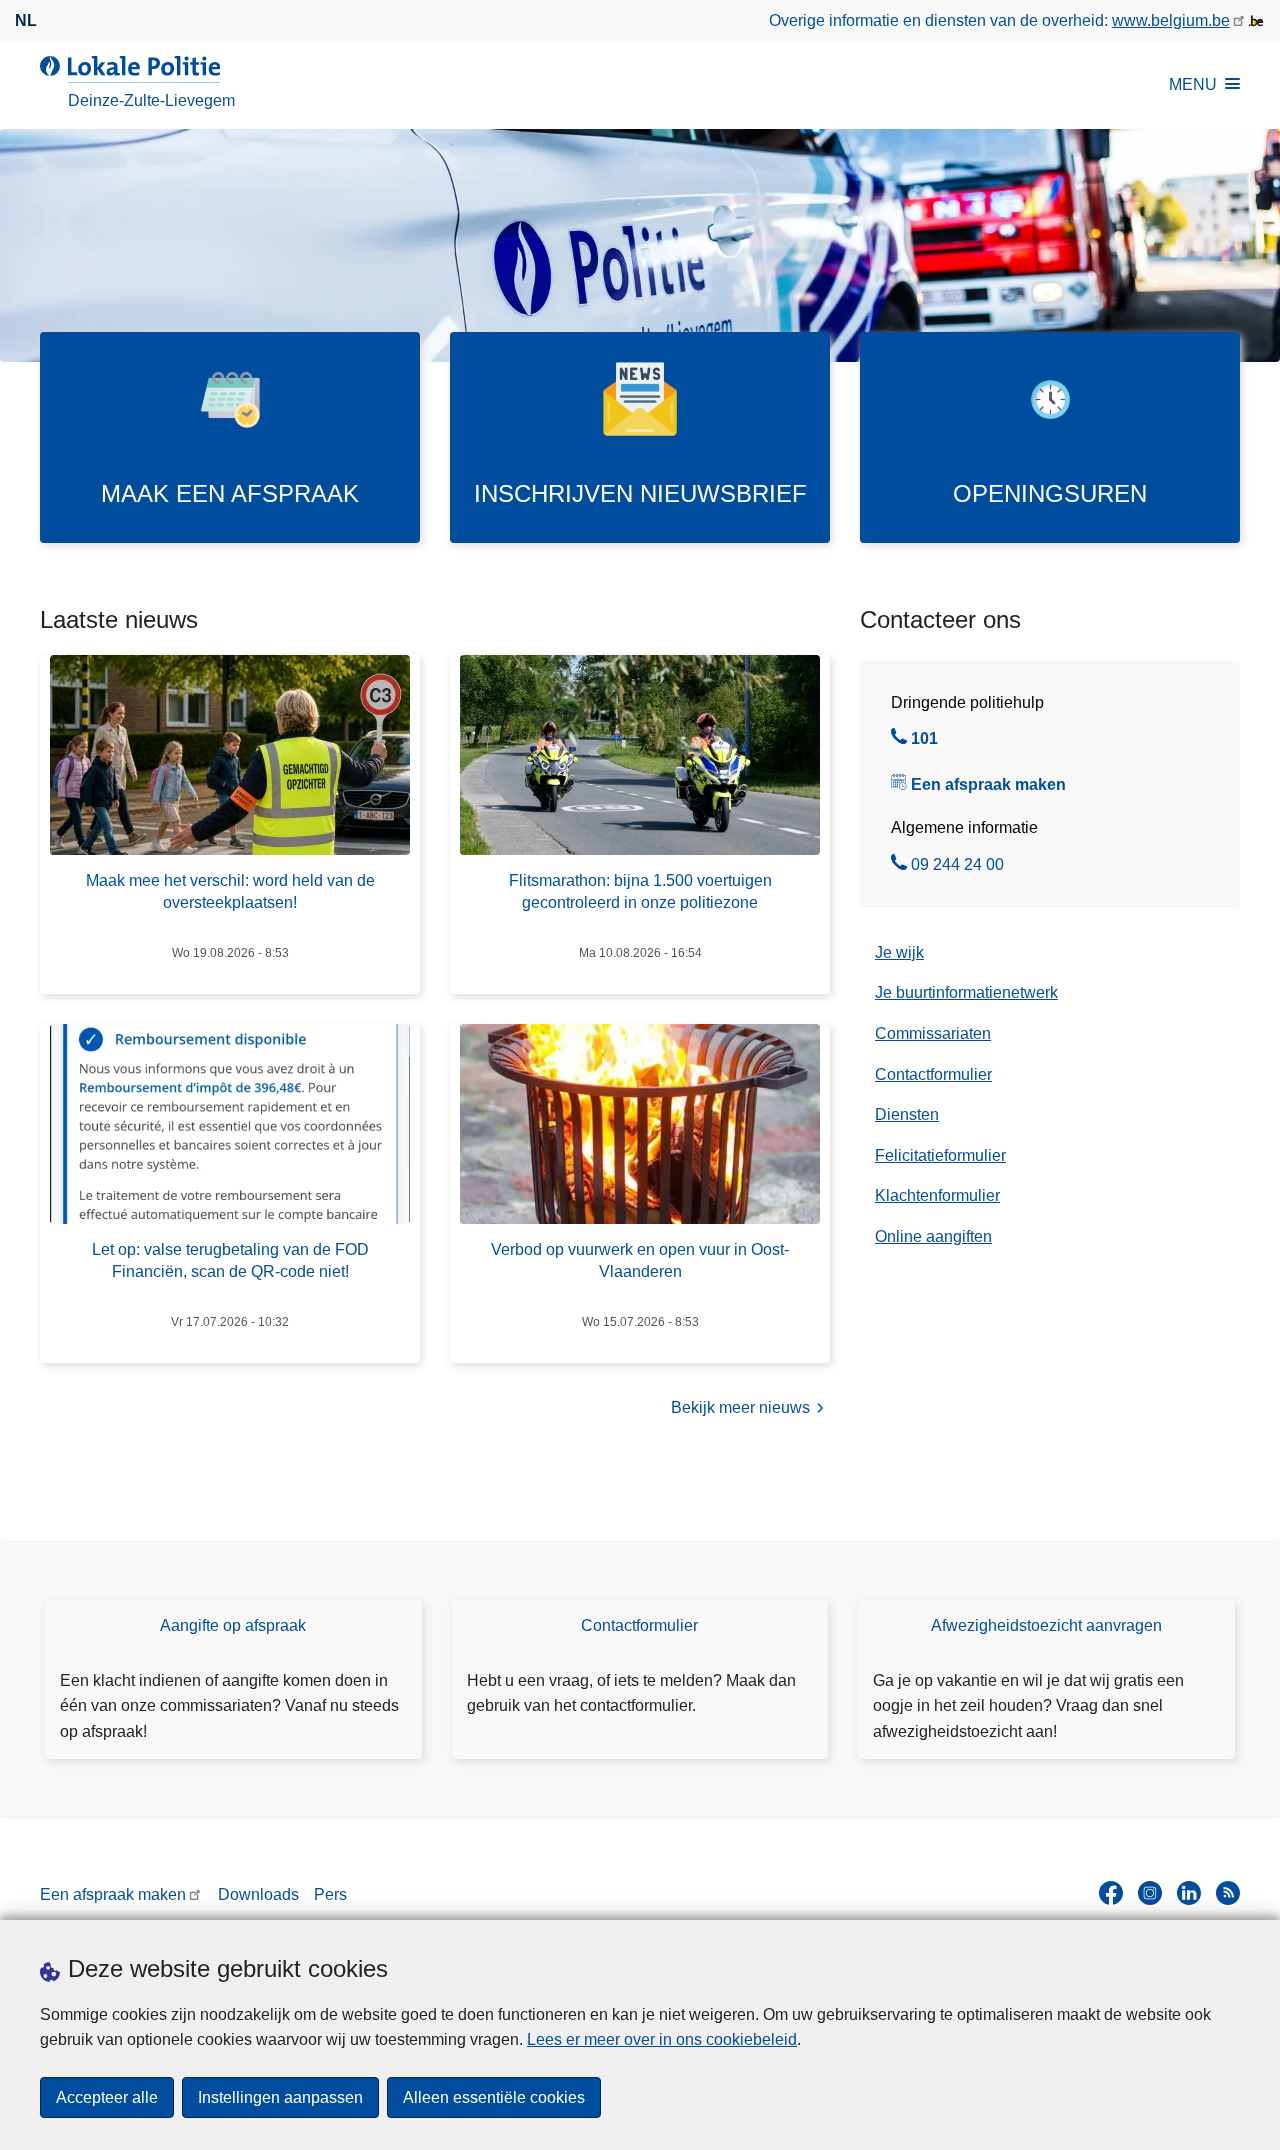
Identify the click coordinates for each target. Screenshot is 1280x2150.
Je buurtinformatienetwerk (966, 992)
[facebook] (1111, 1893)
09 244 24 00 (957, 867)
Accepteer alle (107, 2097)
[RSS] (1228, 1893)
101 (924, 741)
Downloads (258, 1894)
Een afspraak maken (988, 784)
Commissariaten (933, 1033)
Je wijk (899, 952)
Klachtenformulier (937, 1195)
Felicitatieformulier (940, 1155)
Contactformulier (933, 1074)
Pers (330, 1894)
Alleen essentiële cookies (494, 2097)
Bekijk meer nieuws (740, 1407)
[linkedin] (1189, 1893)
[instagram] (1150, 1893)
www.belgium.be (1171, 20)
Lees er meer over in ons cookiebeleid (662, 2039)
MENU (1193, 84)
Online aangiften (933, 1236)
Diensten (907, 1114)
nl (26, 20)
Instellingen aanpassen (280, 2097)
